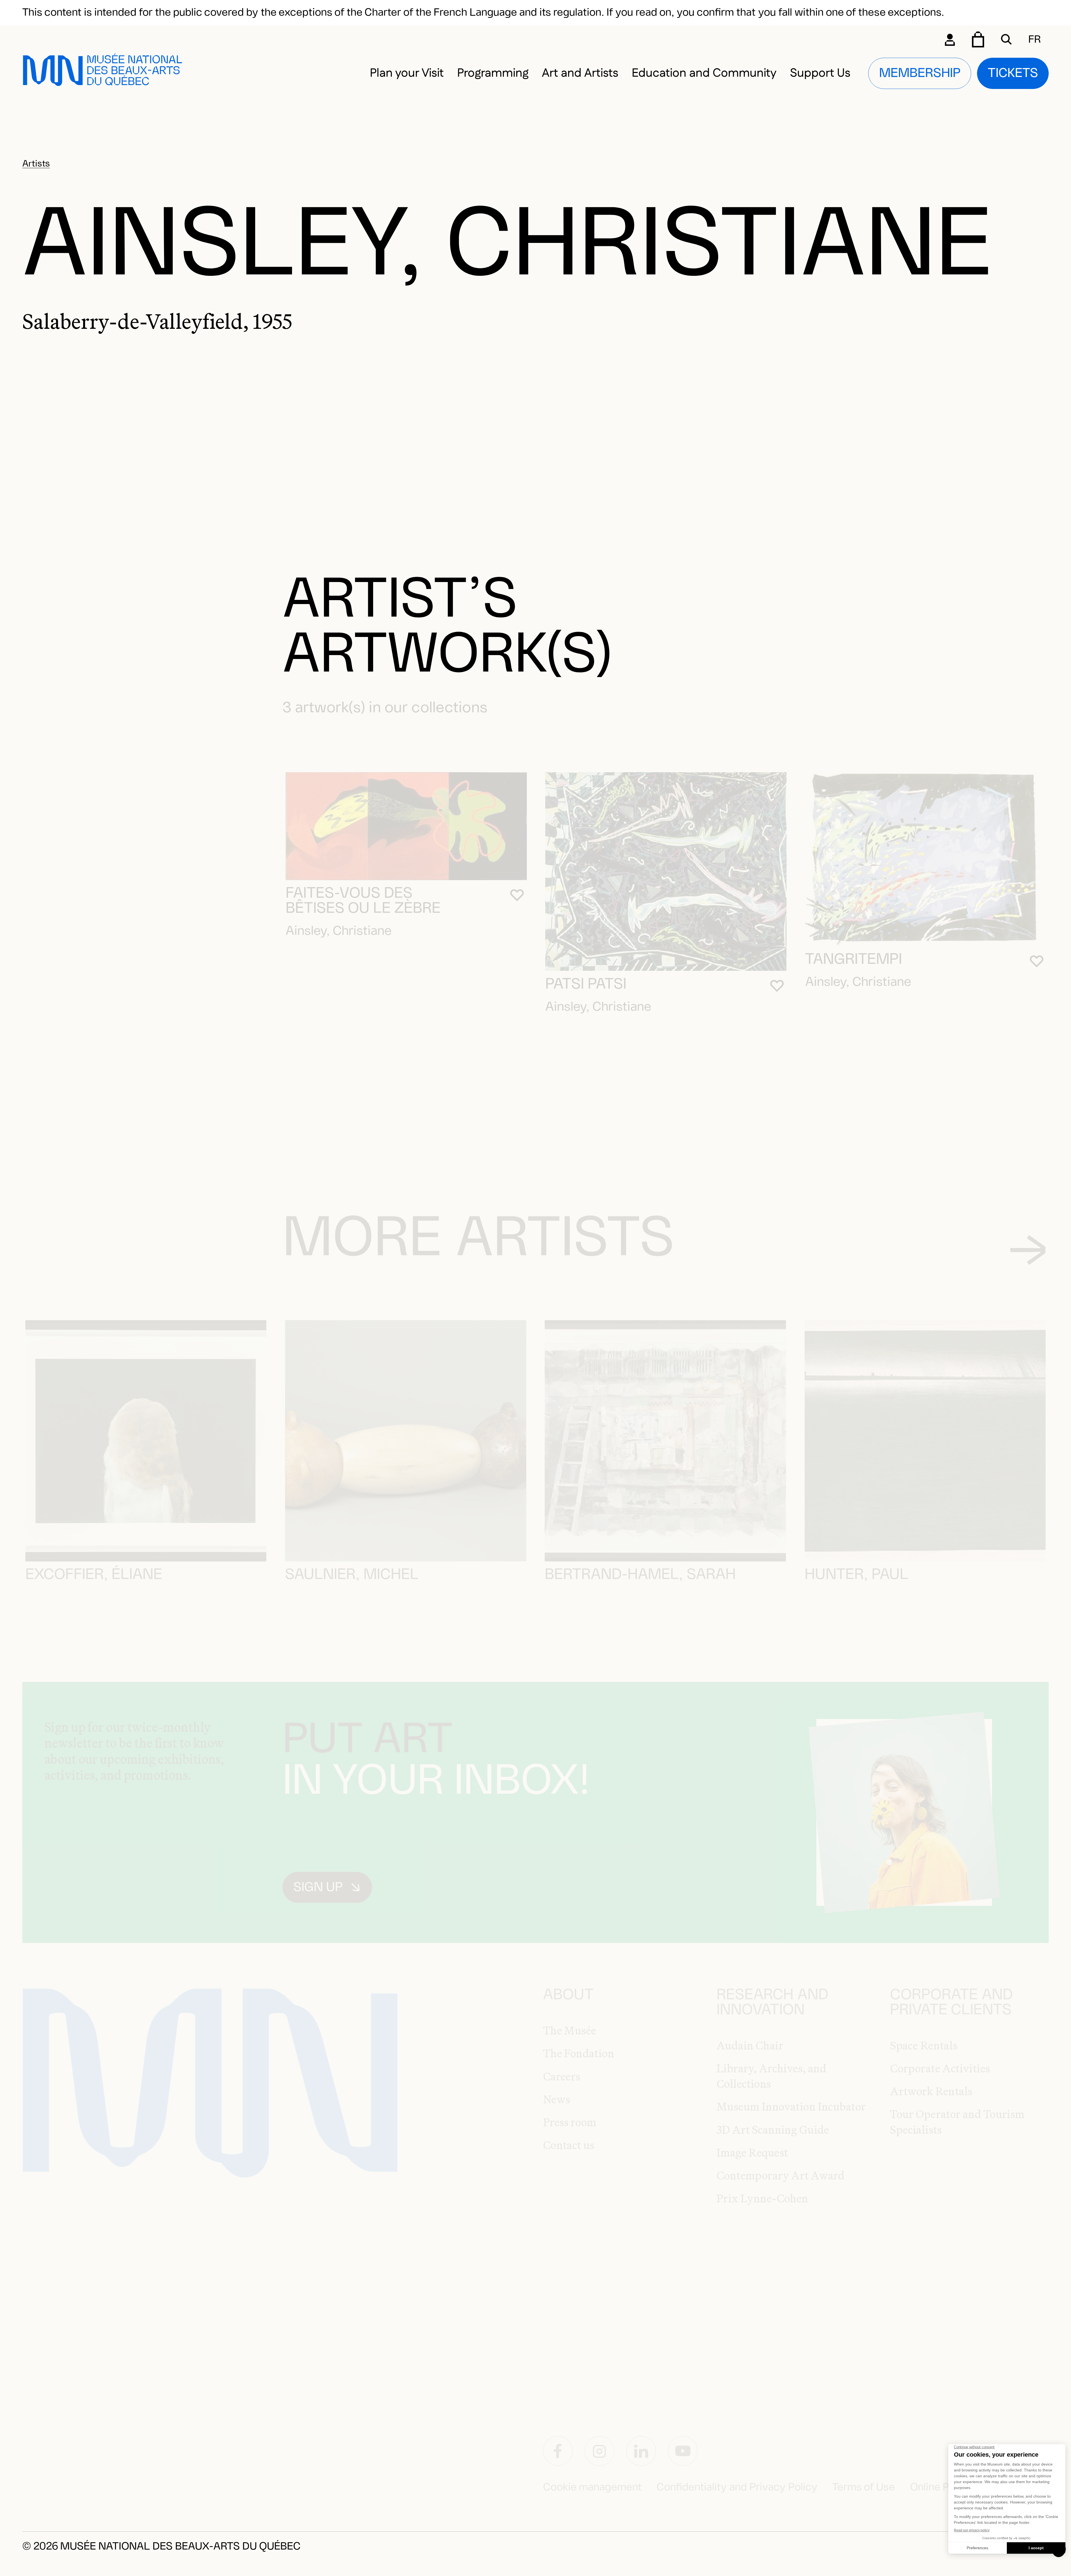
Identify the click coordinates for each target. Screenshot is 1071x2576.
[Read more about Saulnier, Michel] (406, 1441)
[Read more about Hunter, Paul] (925, 1441)
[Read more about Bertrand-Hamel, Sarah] (665, 1441)
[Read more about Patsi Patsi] (666, 872)
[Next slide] (1028, 1250)
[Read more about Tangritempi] (926, 859)
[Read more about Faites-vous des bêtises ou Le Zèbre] (406, 826)
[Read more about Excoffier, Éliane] (146, 1441)
